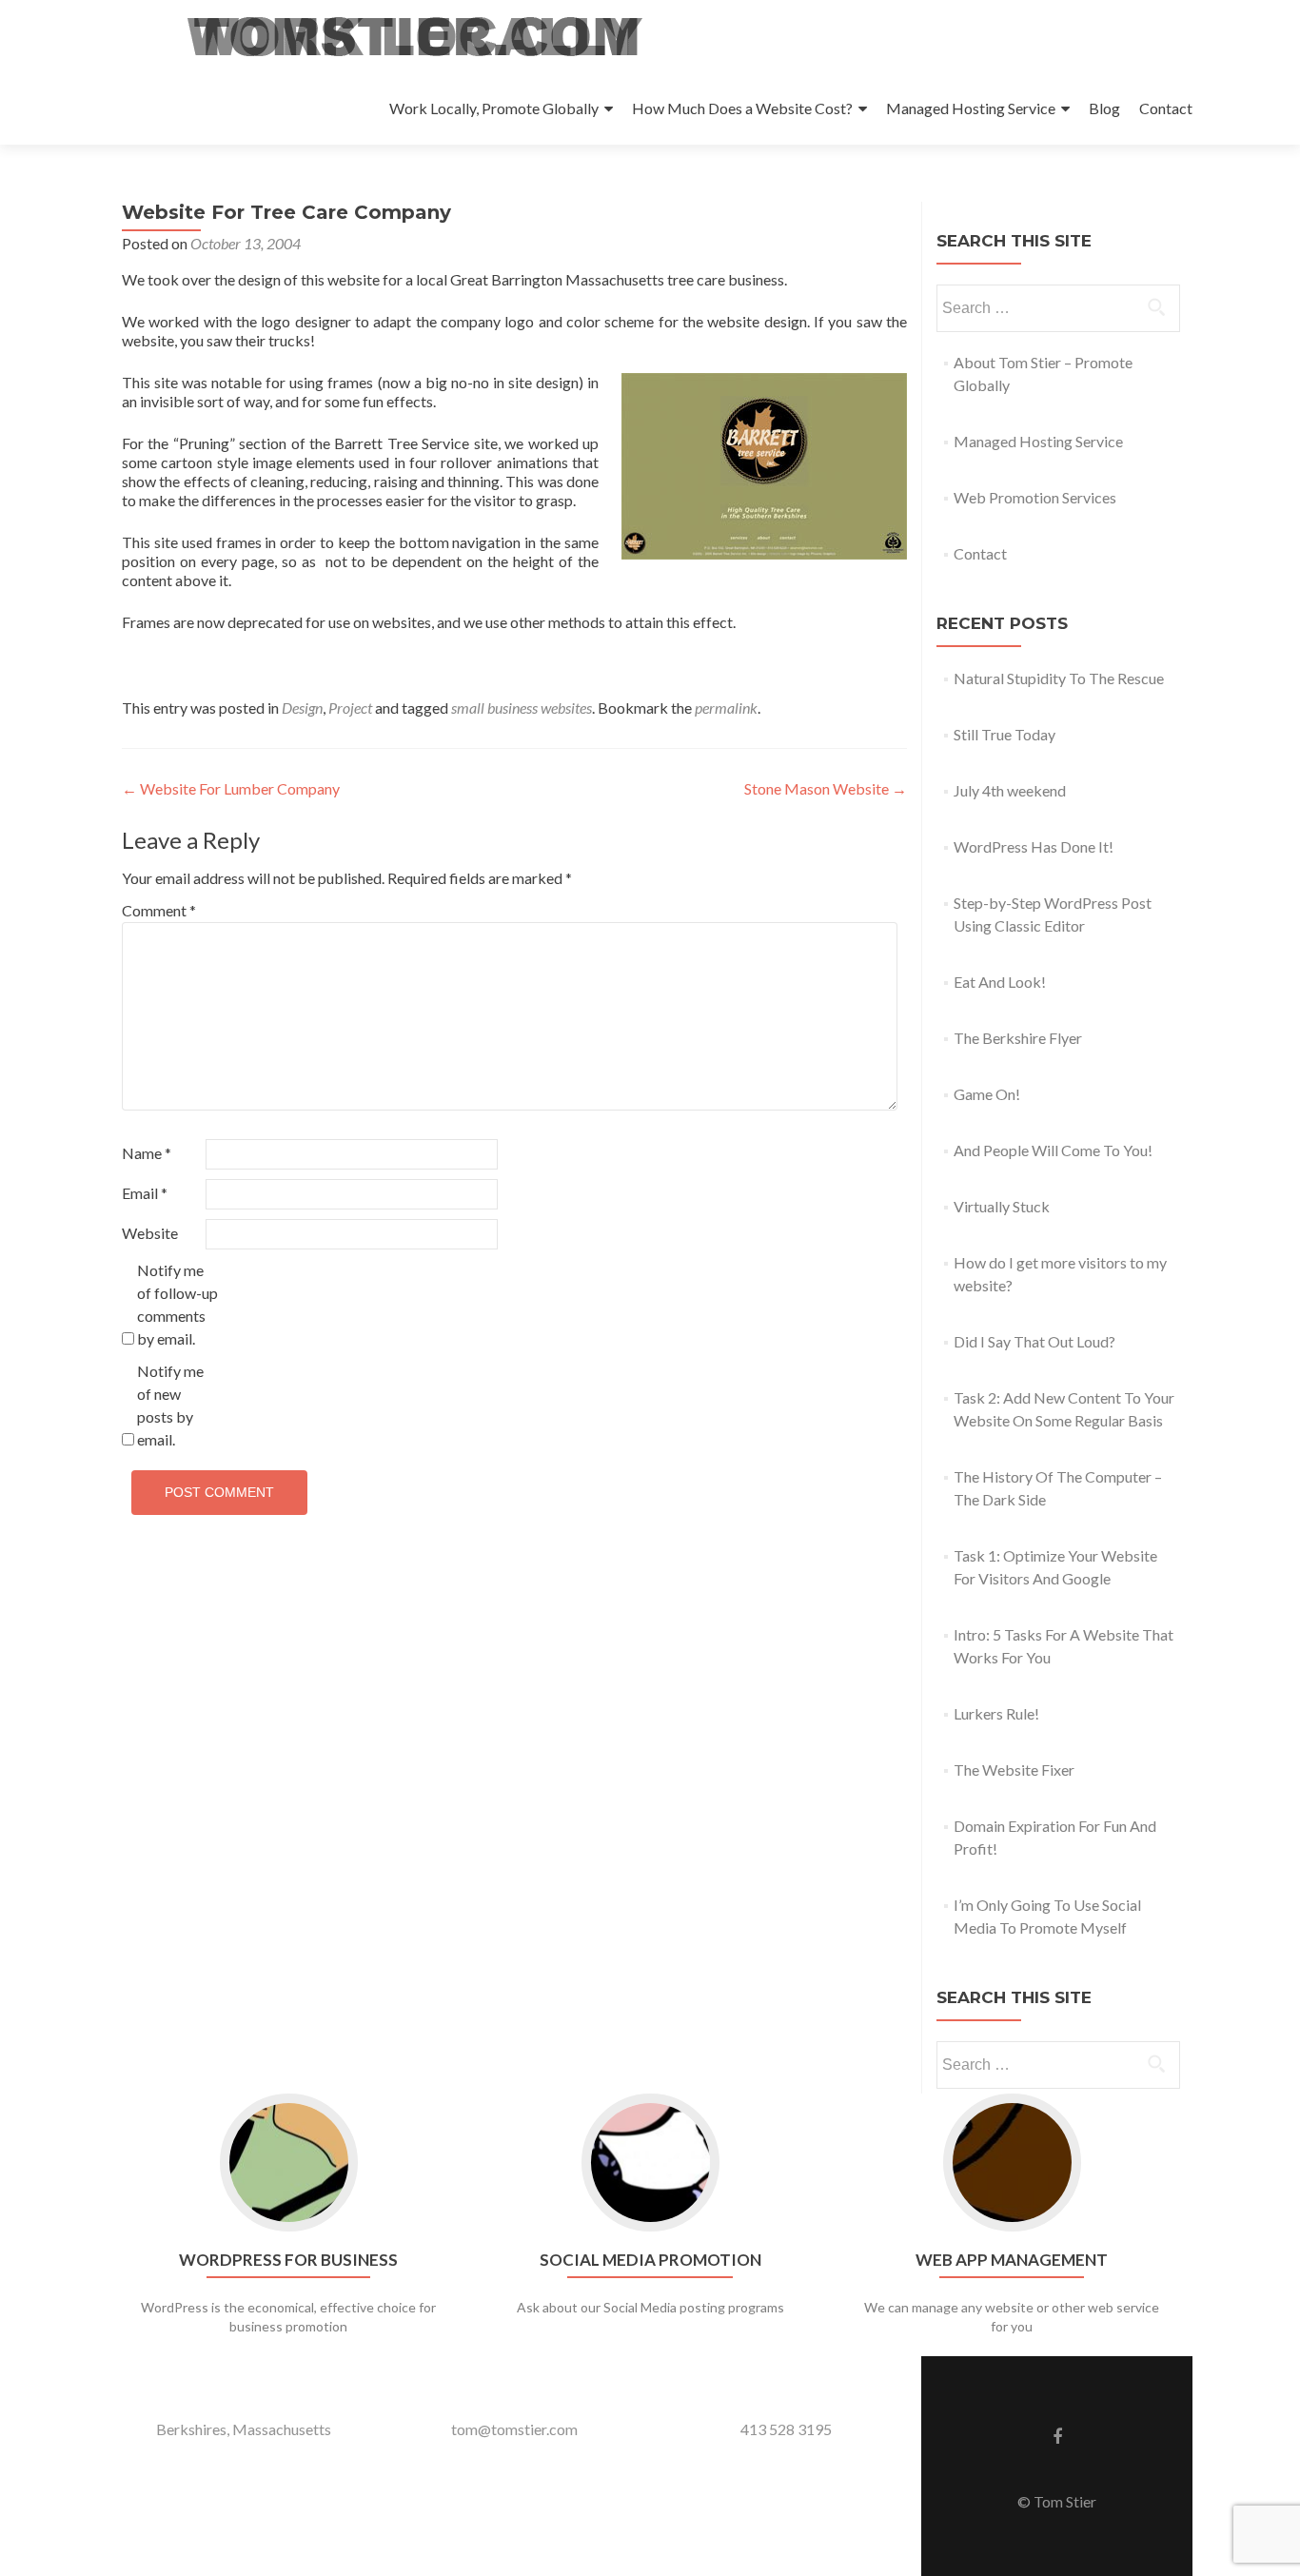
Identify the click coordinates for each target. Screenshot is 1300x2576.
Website (150, 1233)
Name (147, 1153)
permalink (726, 708)
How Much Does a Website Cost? (742, 108)
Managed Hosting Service (971, 108)
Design (302, 708)
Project (350, 708)
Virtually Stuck (1002, 1206)
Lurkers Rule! (996, 1713)
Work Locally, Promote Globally (494, 108)
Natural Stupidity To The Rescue (1059, 678)
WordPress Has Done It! (1034, 846)
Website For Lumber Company (231, 788)
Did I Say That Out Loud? (1034, 1341)
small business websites (522, 708)
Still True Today (1005, 734)
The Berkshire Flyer (1018, 1038)
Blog (1104, 108)
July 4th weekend (1010, 790)
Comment (159, 910)
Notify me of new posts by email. (170, 1405)
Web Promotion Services (1035, 497)
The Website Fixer (1014, 1770)
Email (145, 1193)
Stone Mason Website (826, 788)
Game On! (987, 1094)
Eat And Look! (1000, 982)
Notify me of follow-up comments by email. (177, 1304)
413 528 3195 (786, 2429)
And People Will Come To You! (1053, 1150)
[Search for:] (1057, 308)
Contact (1166, 108)
